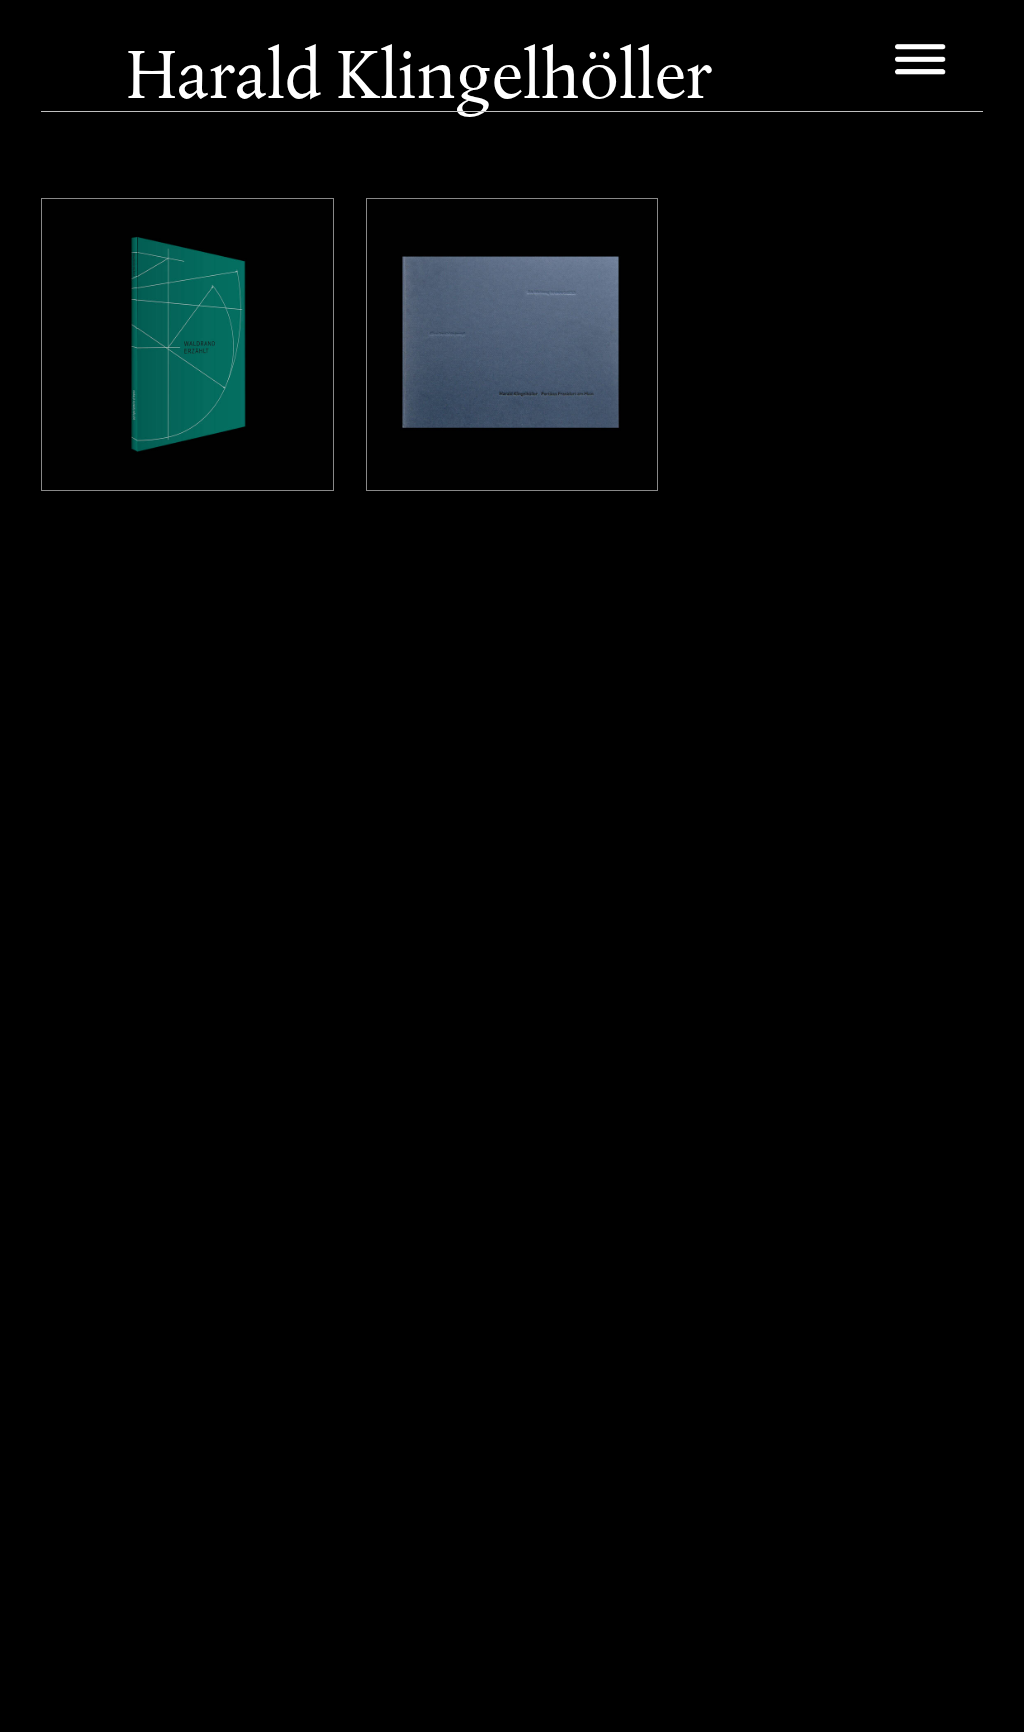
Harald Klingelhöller (143, 249)
